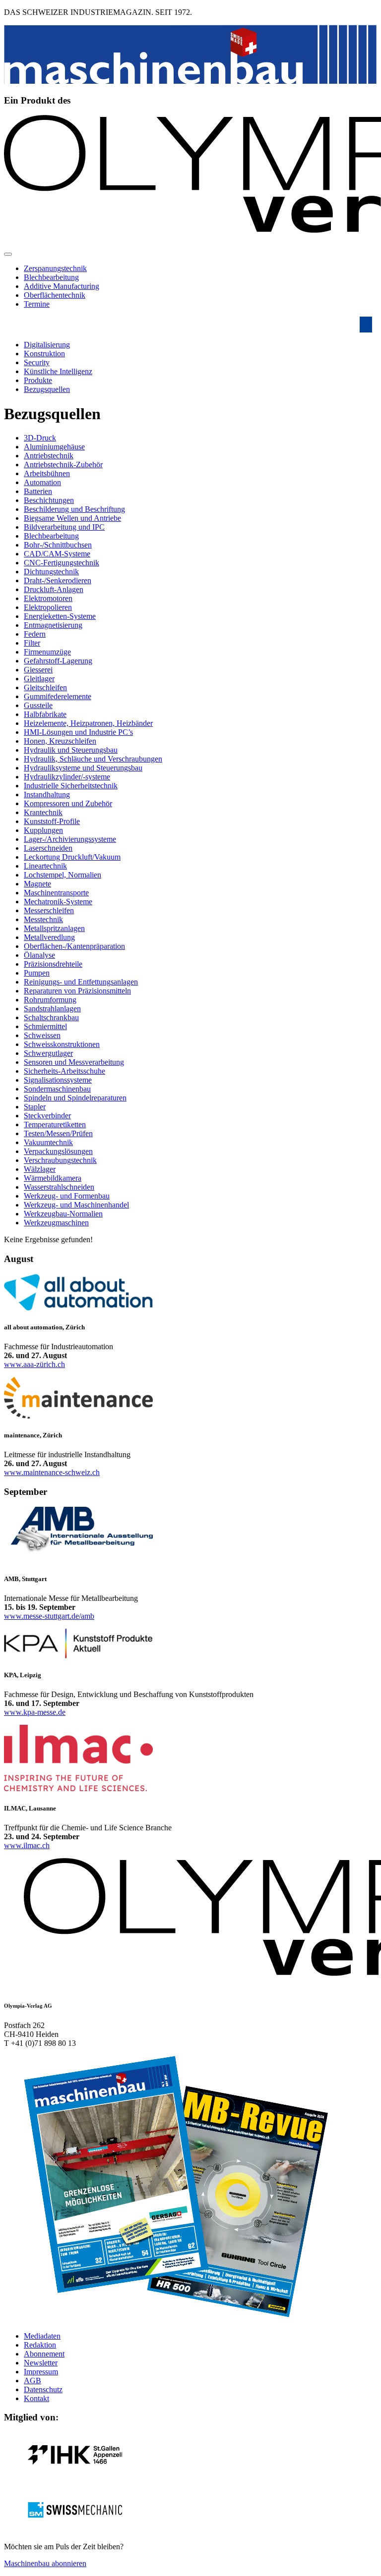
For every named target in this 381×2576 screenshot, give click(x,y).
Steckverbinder (47, 1116)
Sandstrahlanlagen (52, 1009)
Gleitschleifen (45, 687)
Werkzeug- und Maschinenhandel (76, 1205)
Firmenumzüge (47, 652)
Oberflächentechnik (55, 295)
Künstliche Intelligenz (58, 371)
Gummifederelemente (58, 696)
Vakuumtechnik (48, 1142)
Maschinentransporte (56, 893)
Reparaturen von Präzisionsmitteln (77, 991)
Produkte (38, 380)
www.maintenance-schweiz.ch (52, 1472)
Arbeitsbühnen (47, 473)
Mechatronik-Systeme (58, 902)
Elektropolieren (48, 607)
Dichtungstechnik (51, 572)
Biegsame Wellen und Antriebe (72, 518)
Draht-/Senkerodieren (58, 580)
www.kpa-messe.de (35, 1712)
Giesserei (38, 670)
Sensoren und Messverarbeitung (74, 1062)
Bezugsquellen (47, 389)
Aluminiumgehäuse (54, 447)
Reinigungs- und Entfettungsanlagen (81, 982)
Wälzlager (40, 1169)
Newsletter (41, 2363)
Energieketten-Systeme (60, 616)
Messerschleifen (49, 910)
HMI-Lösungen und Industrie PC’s (78, 732)
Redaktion (40, 2345)
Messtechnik (43, 919)
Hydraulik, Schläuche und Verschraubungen (93, 759)
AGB (32, 2381)
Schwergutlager (48, 1053)
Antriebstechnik (49, 456)
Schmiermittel (45, 1026)
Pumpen (37, 973)
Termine (37, 304)
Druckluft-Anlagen (54, 589)
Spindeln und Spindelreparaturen (75, 1098)
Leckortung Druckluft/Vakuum (72, 857)
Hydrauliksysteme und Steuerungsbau (83, 768)
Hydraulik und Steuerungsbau (71, 750)
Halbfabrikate (45, 714)
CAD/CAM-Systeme (57, 554)
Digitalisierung (47, 345)
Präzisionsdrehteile (53, 964)
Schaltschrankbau (51, 1017)
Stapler (35, 1107)
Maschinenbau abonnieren (45, 2563)
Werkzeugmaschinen (56, 1223)
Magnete (37, 884)
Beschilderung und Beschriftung (74, 509)
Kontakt (36, 2398)
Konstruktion (44, 354)
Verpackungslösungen (58, 1151)
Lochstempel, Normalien (63, 875)
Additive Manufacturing (62, 286)
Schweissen (42, 1035)
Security (37, 362)
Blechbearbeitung (51, 277)
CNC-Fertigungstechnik (62, 563)
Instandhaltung (47, 795)
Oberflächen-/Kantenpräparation (74, 946)
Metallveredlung (49, 937)
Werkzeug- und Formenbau (67, 1196)
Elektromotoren (48, 598)
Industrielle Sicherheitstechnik (71, 786)
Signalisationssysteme (58, 1080)
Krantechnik (43, 812)
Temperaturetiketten (55, 1124)
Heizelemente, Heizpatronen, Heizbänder (88, 723)
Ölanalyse (39, 955)
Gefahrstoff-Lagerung (58, 661)
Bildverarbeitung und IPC (64, 527)
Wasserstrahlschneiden (59, 1187)
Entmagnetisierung (53, 625)
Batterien (38, 491)
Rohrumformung (50, 1000)
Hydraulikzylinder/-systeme (67, 777)
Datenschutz (43, 2389)
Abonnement (44, 2354)
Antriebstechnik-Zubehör (63, 465)
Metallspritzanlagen (54, 928)
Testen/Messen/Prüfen (58, 1133)
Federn (35, 634)
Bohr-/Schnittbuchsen (58, 545)
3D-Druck (40, 438)
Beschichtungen (49, 500)
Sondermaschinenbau (57, 1089)
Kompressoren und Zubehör (68, 803)
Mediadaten (42, 2336)
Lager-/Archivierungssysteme (70, 839)
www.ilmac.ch (27, 1845)
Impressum (41, 2372)
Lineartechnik (45, 866)
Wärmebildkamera (53, 1178)
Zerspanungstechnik (55, 268)
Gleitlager (39, 679)
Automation (42, 482)
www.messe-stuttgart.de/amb (49, 1616)
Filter (32, 643)
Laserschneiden (48, 848)
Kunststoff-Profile (52, 821)
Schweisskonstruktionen (62, 1044)
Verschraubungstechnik (60, 1160)
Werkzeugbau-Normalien (63, 1214)
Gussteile (38, 705)
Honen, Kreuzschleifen (60, 741)
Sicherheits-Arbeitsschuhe (64, 1071)
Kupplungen (43, 830)
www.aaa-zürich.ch (34, 1364)
